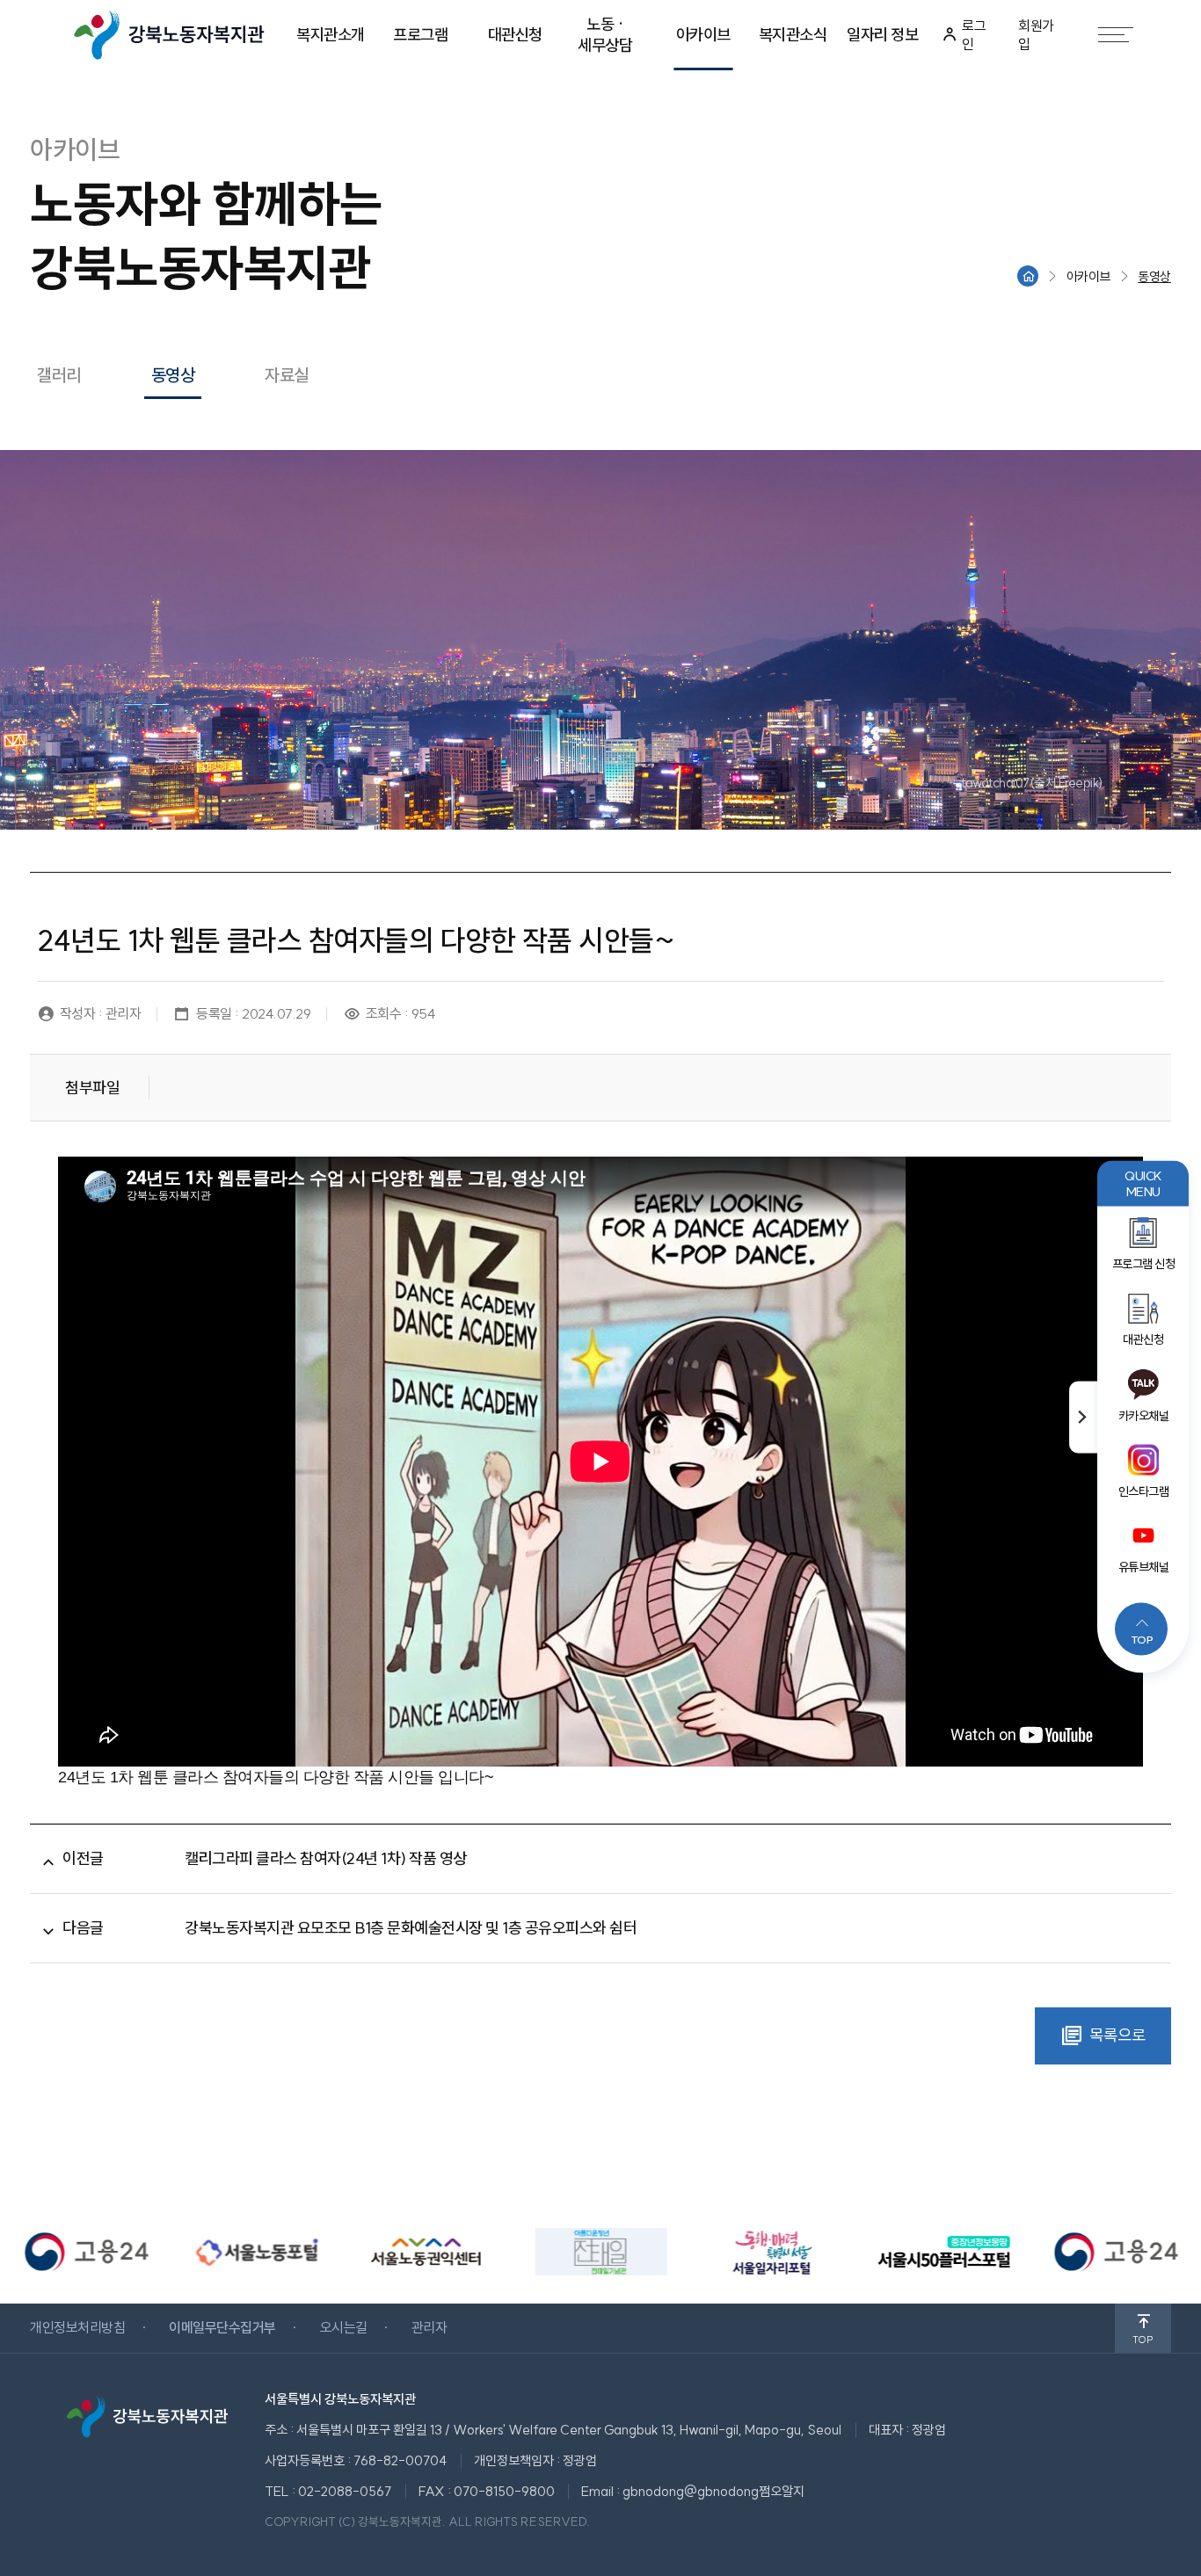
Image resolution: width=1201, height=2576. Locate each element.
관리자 (429, 2327)
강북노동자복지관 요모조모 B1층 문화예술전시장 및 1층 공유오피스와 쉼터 (411, 1928)
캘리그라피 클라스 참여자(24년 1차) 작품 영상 (326, 1858)
